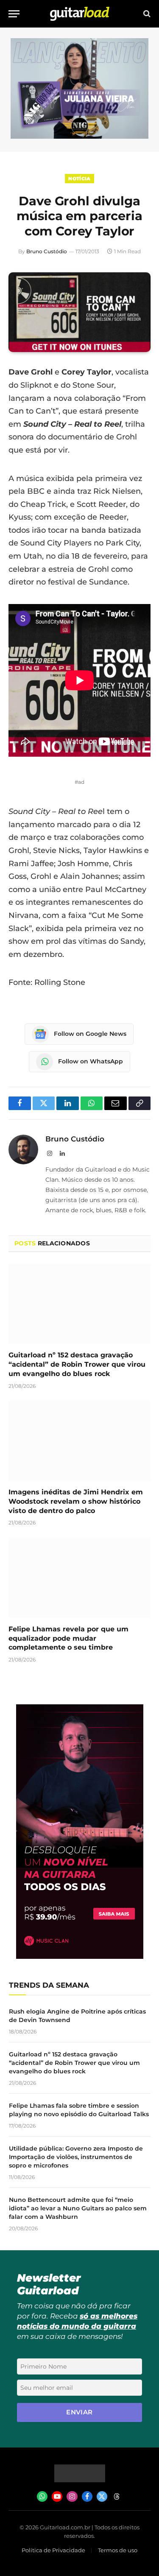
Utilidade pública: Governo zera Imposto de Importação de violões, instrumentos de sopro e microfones (76, 2157)
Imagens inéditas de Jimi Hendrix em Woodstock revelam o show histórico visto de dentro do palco (76, 1501)
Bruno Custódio (47, 251)
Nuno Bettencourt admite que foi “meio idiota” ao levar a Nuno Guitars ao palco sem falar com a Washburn (78, 2208)
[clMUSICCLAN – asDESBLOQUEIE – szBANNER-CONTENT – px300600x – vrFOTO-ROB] (80, 1956)
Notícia (79, 179)
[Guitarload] (80, 14)
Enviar (79, 2412)
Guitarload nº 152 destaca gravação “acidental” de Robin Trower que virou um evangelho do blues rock (77, 1364)
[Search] (146, 14)
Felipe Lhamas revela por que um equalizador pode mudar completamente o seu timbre (68, 1638)
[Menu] (14, 14)
